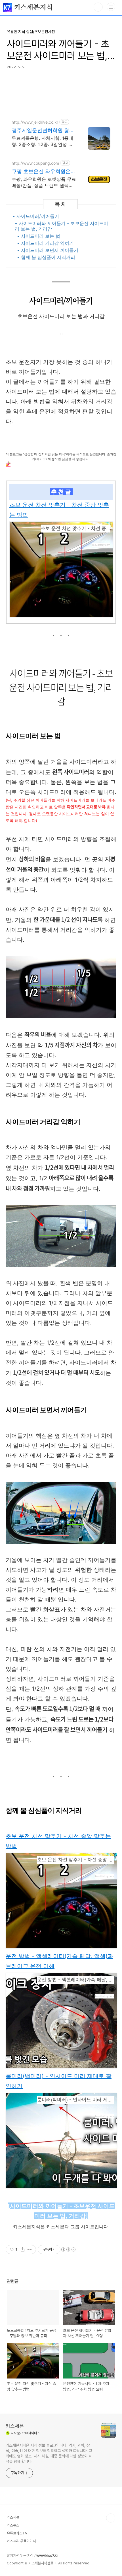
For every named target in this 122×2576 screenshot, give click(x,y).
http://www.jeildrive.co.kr (35, 122)
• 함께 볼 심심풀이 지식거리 (46, 257)
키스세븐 (15, 2426)
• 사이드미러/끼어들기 (36, 216)
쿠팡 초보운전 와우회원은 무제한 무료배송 (41, 172)
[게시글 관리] (30, 2249)
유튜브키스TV (17, 2533)
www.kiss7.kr (47, 2555)
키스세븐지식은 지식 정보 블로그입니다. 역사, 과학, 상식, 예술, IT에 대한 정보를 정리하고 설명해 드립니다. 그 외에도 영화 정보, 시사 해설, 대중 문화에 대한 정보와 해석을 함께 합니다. (49, 2453)
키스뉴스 (13, 2525)
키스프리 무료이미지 (21, 2541)
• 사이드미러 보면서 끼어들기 (48, 250)
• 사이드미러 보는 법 (39, 236)
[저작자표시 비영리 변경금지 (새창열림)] (68, 2249)
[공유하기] (23, 2249)
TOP (111, 2518)
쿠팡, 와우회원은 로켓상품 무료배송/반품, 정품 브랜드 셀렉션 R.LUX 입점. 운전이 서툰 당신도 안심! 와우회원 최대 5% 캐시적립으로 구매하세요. (44, 182)
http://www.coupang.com (35, 163)
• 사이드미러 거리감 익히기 (45, 243)
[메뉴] (111, 7)
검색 (98, 7)
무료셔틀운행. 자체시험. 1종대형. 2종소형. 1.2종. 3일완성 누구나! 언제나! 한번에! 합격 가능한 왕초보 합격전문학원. (43, 141)
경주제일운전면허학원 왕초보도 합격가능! (43, 131)
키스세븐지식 (32, 8)
